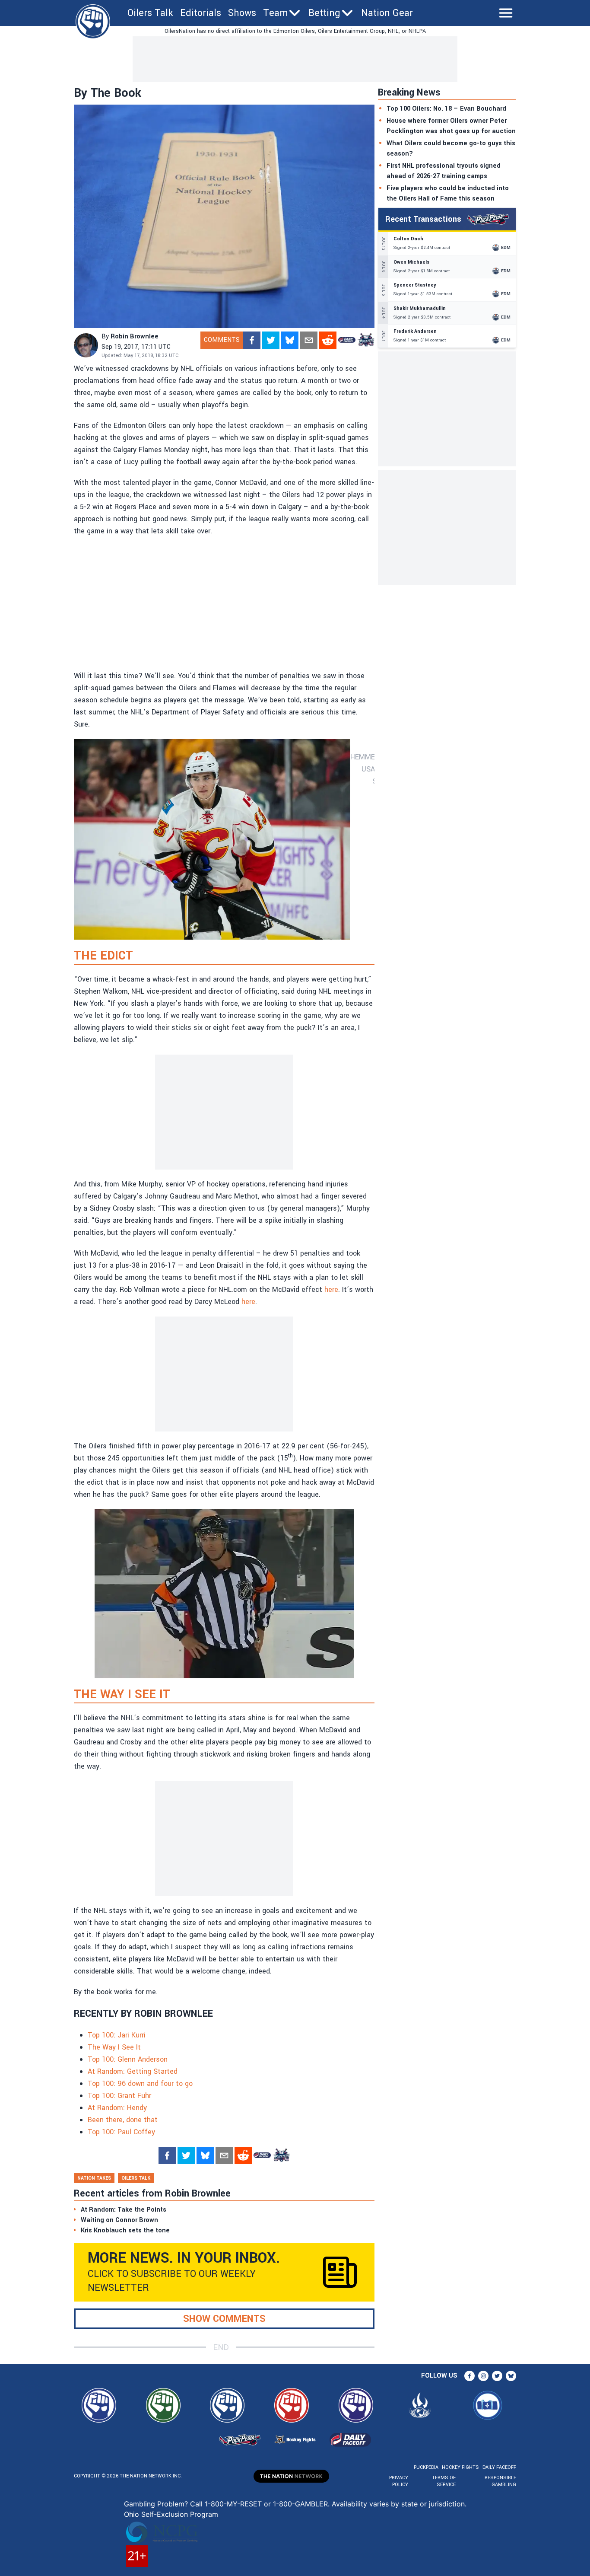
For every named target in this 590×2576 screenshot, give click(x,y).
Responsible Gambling (500, 2481)
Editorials (201, 13)
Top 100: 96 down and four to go (140, 2083)
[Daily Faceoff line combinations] (347, 340)
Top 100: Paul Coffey (121, 2132)
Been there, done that (123, 2120)
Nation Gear (387, 13)
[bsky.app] (290, 340)
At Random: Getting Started (133, 2071)
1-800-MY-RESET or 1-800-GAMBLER (266, 2504)
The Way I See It (114, 2047)
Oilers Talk (150, 13)
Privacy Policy (399, 2481)
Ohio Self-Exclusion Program (171, 2514)
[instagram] (483, 2376)
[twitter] (271, 340)
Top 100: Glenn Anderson (128, 2059)
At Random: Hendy (117, 2108)
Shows (242, 13)
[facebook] (252, 340)
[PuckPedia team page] (366, 340)
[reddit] (328, 340)
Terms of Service (444, 2481)
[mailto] (309, 340)
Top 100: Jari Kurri (118, 2035)
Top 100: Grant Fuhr (119, 2096)
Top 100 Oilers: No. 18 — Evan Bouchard (446, 109)
